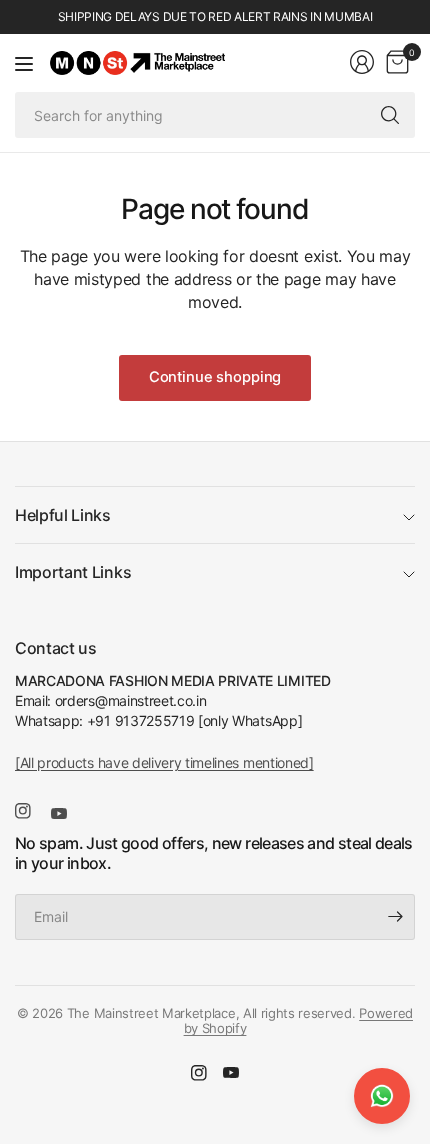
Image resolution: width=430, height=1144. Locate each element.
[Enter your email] (395, 917)
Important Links (73, 572)
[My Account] (362, 62)
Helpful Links (63, 515)
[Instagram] (31, 811)
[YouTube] (67, 813)
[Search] (390, 115)
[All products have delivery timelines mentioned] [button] (164, 762)
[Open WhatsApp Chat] (382, 1096)
